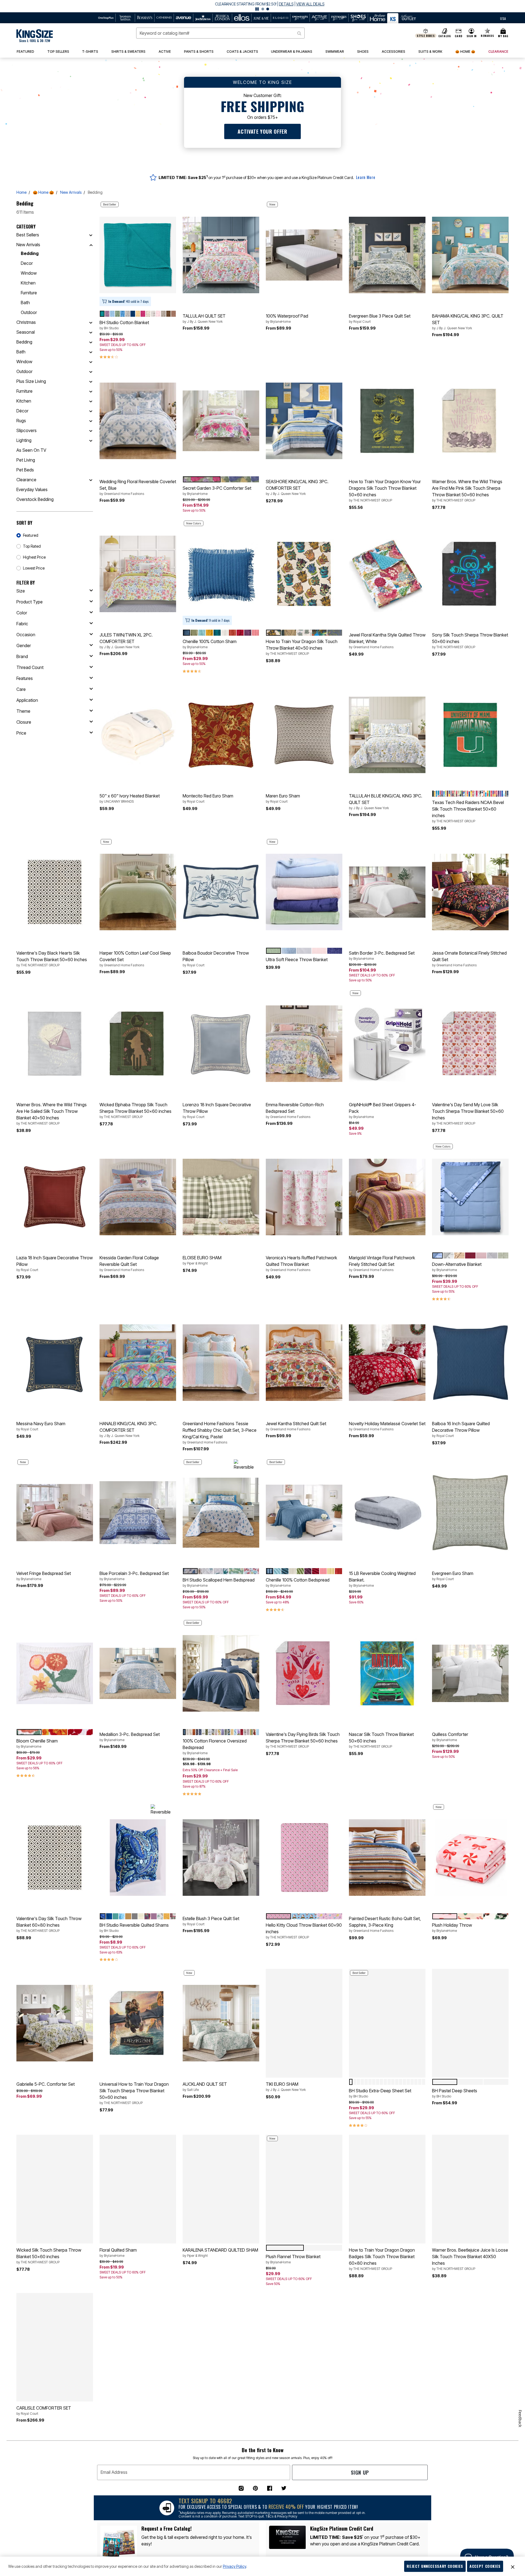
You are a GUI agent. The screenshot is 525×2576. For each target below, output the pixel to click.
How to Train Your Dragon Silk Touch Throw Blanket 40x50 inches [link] (302, 647)
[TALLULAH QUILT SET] (221, 255)
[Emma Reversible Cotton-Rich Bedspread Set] (304, 1044)
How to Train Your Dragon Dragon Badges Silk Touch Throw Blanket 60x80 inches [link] (382, 2259)
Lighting (24, 440)
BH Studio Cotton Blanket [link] (124, 325)
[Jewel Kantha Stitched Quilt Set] (304, 1363)
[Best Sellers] (91, 235)
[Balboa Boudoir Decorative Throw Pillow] (221, 892)
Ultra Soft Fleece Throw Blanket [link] (297, 960)
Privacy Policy (234, 2566)
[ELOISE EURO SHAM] (221, 1197)
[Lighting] (91, 440)
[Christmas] (91, 322)
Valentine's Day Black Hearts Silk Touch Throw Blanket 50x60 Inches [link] (52, 959)
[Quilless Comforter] (470, 1673)
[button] (262, 6)
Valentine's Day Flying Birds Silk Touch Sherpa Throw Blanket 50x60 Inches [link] (303, 1740)
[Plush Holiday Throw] (470, 1858)
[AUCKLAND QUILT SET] (221, 2023)
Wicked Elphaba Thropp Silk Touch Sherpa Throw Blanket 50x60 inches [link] (135, 1110)
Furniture (29, 293)
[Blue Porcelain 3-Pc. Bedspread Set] (138, 1513)
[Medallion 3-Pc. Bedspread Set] (138, 1673)
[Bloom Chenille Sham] (55, 1673)
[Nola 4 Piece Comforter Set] (221, 2519)
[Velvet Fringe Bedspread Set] (55, 1513)
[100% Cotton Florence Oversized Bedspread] (221, 1673)
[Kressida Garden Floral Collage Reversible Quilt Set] (138, 1197)
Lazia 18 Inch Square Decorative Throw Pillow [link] (55, 1263)
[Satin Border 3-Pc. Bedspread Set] (387, 892)
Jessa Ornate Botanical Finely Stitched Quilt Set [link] (469, 959)
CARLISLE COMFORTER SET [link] (44, 2410)
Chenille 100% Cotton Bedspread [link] (298, 1582)
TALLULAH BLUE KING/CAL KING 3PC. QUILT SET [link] (386, 802)
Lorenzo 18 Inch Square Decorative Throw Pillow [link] (217, 1110)
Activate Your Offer (262, 131)
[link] (58, 52)
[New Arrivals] (91, 245)
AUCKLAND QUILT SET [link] (205, 2087)
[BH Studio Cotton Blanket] (138, 255)
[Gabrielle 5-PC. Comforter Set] (55, 2023)
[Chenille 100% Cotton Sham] (221, 574)
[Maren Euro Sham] (304, 735)
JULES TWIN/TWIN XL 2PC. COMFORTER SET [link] (126, 641)
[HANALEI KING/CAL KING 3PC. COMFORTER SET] (138, 1363)
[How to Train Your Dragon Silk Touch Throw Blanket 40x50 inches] (304, 574)
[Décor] (91, 411)
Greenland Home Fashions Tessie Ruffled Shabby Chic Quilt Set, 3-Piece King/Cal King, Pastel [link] (220, 1433)
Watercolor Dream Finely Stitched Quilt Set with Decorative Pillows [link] (469, 2414)
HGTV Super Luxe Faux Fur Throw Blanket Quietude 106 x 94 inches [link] (132, 2414)
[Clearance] (91, 480)
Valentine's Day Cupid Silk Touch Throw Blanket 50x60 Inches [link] (297, 2414)
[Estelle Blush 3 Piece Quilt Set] (221, 1858)
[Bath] (91, 352)
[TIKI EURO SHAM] (304, 2023)
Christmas (26, 322)
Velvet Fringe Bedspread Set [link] (44, 1576)
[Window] (91, 362)
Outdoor (29, 312)
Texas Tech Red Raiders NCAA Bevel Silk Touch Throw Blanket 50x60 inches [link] (468, 811)
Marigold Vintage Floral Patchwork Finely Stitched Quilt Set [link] (382, 1263)
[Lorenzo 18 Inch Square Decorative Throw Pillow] (221, 1044)
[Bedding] (91, 342)
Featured (31, 535)
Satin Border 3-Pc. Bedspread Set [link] (382, 955)
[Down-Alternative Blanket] (470, 1197)
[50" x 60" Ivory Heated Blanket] (138, 735)
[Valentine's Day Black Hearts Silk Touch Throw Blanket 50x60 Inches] (55, 892)
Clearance (26, 480)
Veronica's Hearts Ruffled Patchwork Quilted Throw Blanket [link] (301, 1263)
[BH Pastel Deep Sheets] (470, 2023)
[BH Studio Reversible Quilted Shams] (138, 1858)
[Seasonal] (91, 332)
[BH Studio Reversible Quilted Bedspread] (387, 2347)
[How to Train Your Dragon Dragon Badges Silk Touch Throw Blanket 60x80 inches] (387, 2189)
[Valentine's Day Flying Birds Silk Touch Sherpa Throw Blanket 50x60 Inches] (304, 1673)
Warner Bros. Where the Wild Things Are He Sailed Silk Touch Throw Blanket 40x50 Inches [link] (52, 1114)
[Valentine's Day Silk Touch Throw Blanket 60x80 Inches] (55, 1858)
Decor (27, 263)
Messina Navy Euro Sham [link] (41, 1426)
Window (29, 273)
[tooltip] (106, 18)
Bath (25, 303)
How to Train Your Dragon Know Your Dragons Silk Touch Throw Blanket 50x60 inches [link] (385, 491)
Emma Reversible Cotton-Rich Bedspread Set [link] (295, 1110)
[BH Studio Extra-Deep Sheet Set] (387, 2023)
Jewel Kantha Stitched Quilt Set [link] (296, 1426)
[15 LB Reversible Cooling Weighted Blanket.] (387, 1513)
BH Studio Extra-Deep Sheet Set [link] (380, 2093)
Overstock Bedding (35, 499)
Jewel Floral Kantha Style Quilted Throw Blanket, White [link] (387, 641)
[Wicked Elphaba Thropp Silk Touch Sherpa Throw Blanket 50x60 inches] (138, 1044)
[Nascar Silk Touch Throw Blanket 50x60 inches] (387, 1673)
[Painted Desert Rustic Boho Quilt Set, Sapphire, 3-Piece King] (387, 1858)
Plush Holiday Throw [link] (452, 1927)
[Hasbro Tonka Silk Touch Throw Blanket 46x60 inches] (221, 2347)
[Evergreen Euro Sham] (470, 1513)
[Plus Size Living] (91, 381)
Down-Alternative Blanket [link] (457, 1267)
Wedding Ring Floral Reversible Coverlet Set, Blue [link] (138, 487)
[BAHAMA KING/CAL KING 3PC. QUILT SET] (470, 255)
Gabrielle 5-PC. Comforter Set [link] (46, 2084)
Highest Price (34, 557)
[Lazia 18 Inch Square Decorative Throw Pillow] (55, 1197)
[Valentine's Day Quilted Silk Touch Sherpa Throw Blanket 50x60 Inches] (55, 2519)
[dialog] (503, 18)
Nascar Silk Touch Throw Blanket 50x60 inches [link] (381, 1740)
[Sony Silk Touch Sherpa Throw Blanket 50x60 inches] (470, 574)
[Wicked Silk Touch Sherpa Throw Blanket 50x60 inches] (55, 2189)
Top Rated (32, 546)
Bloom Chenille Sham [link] (37, 1743)
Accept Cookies (485, 2566)
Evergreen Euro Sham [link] (453, 1576)
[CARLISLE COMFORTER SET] (55, 2347)
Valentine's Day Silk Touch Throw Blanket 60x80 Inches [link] (49, 1924)
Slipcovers (27, 430)
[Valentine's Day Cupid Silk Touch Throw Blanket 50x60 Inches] (304, 2347)
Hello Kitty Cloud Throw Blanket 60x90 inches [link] (304, 1931)
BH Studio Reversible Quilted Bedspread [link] (376, 2420)
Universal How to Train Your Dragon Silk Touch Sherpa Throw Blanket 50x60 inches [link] (134, 2093)
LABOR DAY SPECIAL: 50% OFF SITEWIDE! (239, 4)
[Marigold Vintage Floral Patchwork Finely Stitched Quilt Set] (387, 1197)
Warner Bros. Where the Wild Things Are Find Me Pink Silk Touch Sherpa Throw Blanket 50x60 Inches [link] (467, 491)
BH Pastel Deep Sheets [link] (455, 2093)
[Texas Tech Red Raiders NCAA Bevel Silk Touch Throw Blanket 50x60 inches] (470, 735)
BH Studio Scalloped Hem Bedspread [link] (219, 1582)
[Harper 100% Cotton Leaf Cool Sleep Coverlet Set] (138, 892)
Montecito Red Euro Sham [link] (208, 798)
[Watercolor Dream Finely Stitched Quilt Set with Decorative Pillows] (470, 2347)
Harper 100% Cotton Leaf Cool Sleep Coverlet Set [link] (135, 959)
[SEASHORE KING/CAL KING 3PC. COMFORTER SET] (304, 421)
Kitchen (28, 283)
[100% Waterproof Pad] (304, 255)
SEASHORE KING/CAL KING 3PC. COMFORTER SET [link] (297, 487)
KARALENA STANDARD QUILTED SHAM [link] (220, 2252)
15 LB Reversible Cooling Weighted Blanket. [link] (382, 1579)
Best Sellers (28, 235)
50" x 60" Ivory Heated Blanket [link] (130, 798)
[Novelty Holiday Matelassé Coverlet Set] (387, 1363)
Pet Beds (25, 470)
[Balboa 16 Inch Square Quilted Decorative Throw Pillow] (470, 1363)
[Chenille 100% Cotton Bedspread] (304, 1513)
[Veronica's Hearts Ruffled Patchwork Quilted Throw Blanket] (304, 1197)
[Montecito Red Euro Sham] (221, 735)
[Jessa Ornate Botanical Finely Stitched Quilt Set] (470, 892)
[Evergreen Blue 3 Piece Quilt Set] (387, 255)
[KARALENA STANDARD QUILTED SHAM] (221, 2189)
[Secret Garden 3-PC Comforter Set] (221, 421)
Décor (22, 411)
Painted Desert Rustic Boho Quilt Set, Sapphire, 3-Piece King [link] (385, 1924)
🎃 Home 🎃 (43, 192)
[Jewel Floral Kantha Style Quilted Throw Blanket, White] (387, 574)
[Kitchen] (91, 401)
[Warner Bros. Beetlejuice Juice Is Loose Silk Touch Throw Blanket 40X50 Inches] (470, 2189)
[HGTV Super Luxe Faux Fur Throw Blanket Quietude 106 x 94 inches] (138, 2347)
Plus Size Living (31, 381)
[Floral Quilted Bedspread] (387, 2519)
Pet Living (26, 460)
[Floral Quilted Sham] (138, 2189)
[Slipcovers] (91, 430)
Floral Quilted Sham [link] (118, 2252)
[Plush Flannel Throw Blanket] (304, 2189)
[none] (138, 255)
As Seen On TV (31, 450)
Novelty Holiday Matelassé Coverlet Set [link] (387, 1426)
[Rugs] (91, 421)
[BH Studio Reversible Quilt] (138, 2519)
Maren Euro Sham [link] (283, 798)
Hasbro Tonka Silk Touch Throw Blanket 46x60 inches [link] (214, 2414)
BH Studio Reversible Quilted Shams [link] (134, 1927)
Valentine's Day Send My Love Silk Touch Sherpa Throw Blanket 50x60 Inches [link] (468, 1114)
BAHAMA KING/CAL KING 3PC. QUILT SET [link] (468, 322)
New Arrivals (71, 192)
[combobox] (220, 33)
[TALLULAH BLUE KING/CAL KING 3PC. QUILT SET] (387, 735)
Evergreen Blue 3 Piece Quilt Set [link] (380, 318)
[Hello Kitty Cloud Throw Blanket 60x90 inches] (304, 1858)
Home (21, 192)
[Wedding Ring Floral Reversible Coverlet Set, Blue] (138, 421)
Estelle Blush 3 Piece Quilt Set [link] (211, 1921)
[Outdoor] (91, 371)
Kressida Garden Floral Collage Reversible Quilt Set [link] (129, 1263)
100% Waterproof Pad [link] (287, 318)
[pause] (257, 9)
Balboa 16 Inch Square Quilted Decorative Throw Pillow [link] (461, 1429)
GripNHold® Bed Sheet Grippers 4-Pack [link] (383, 1110)
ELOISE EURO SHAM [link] (202, 1260)
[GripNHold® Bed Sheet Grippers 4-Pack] (387, 1044)
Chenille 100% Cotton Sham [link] (210, 644)
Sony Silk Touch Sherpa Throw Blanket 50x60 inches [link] (470, 641)
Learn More (366, 177)
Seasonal (26, 332)
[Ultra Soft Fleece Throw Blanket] (304, 892)
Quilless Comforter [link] (450, 1737)
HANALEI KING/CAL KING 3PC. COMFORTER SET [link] (128, 1429)
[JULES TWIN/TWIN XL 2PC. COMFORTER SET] (138, 574)
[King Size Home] (35, 36)
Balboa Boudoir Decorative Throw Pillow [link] (216, 959)
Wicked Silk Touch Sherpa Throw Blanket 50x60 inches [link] (49, 2256)
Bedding (30, 253)
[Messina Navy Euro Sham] (55, 1363)
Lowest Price (34, 568)
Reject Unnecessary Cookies (435, 2566)
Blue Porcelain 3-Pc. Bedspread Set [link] (134, 1576)
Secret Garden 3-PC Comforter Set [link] (217, 491)
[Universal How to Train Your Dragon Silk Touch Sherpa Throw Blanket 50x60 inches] (138, 2023)
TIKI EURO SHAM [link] (286, 2087)
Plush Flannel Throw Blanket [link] (293, 2259)
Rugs (21, 421)
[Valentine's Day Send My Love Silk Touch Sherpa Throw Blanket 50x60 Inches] (470, 1044)
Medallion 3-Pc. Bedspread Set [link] (130, 1737)
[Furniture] (91, 391)
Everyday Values (32, 489)
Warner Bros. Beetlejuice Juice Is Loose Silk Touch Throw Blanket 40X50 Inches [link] (470, 2259)
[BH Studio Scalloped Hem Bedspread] (221, 1513)
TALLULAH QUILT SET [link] (204, 318)
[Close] (513, 2566)
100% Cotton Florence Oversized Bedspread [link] (215, 1747)
